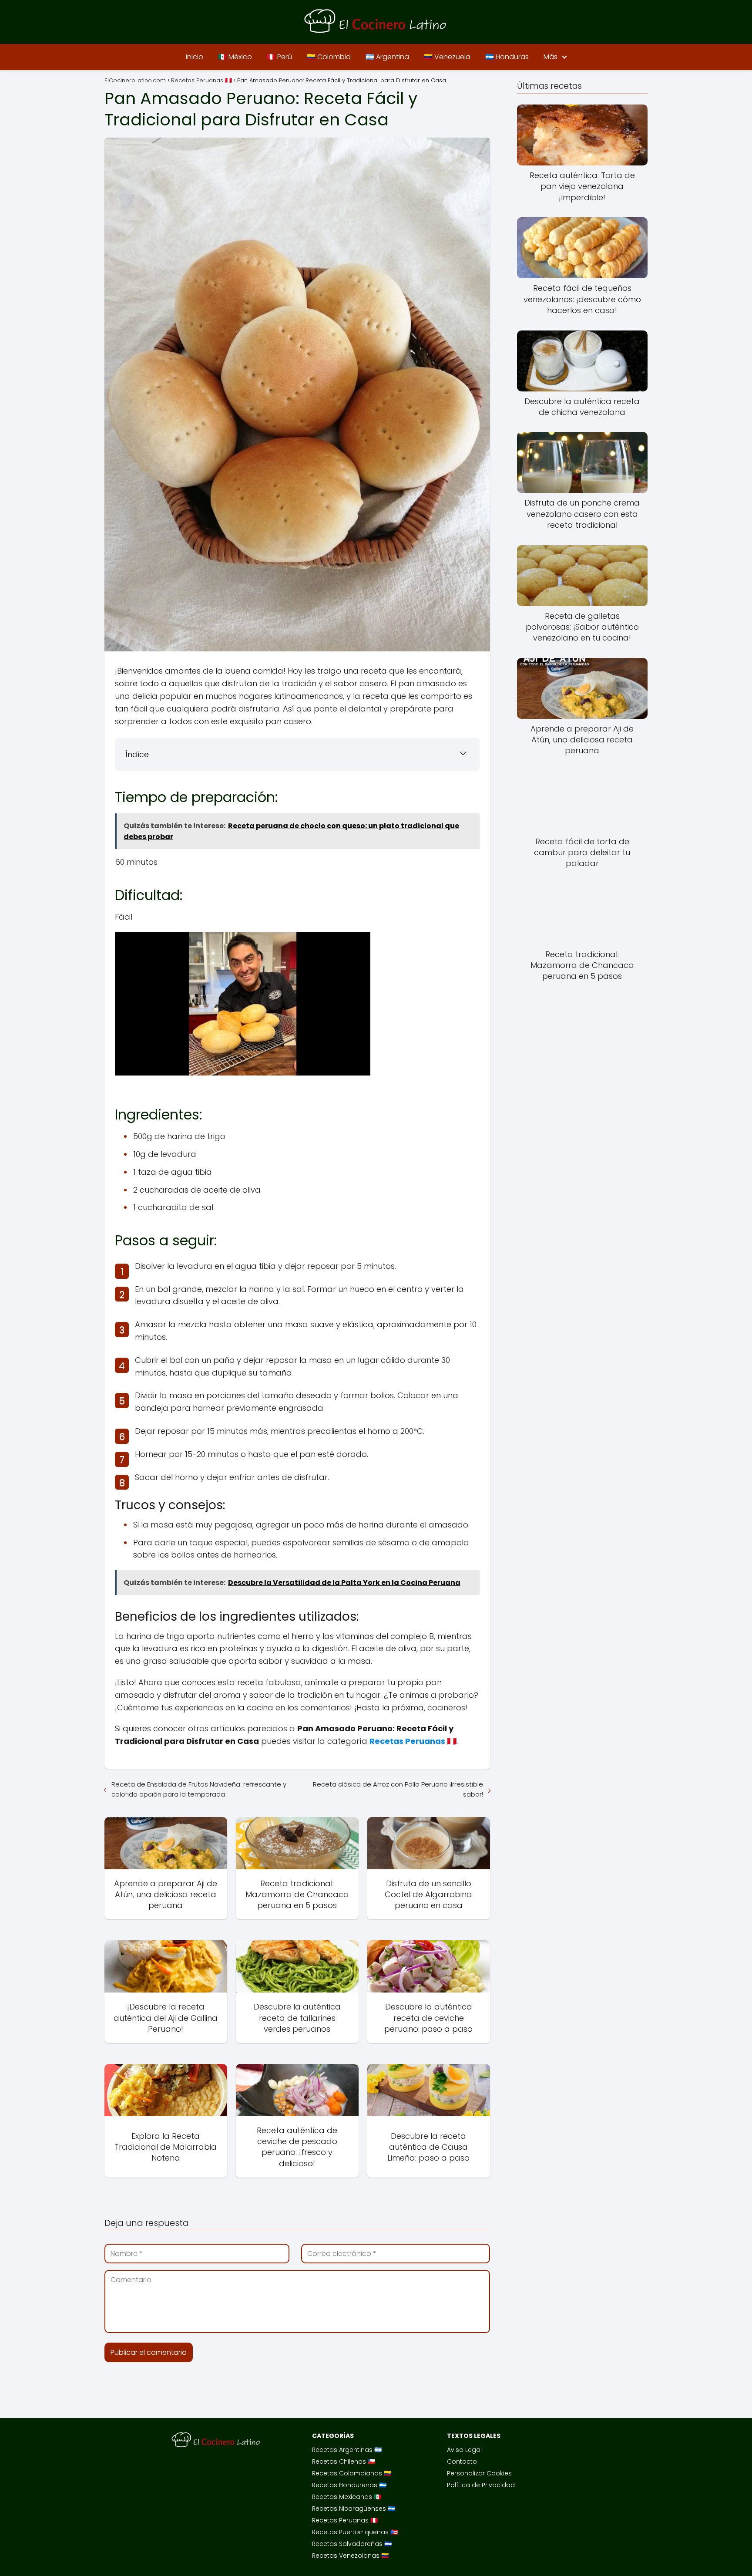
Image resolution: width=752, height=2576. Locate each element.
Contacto (462, 2461)
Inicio (195, 57)
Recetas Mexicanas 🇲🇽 (347, 2497)
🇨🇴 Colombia (329, 57)
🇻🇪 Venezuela (447, 57)
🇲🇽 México (235, 57)
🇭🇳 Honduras (507, 57)
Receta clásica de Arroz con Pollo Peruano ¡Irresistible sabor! (398, 1789)
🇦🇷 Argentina (387, 57)
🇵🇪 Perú (279, 57)
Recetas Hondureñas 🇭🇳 (349, 2485)
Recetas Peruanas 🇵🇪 (345, 2520)
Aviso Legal (464, 2450)
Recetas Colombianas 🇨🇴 (352, 2473)
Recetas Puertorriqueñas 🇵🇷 (355, 2532)
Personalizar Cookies (479, 2473)
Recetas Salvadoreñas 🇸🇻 (352, 2544)
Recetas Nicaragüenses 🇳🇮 (354, 2509)
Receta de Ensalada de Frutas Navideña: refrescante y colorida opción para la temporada (199, 1789)
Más (551, 57)
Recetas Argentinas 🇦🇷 (347, 2450)
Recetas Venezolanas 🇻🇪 (350, 2556)
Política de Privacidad (481, 2485)
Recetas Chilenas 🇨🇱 (344, 2461)
